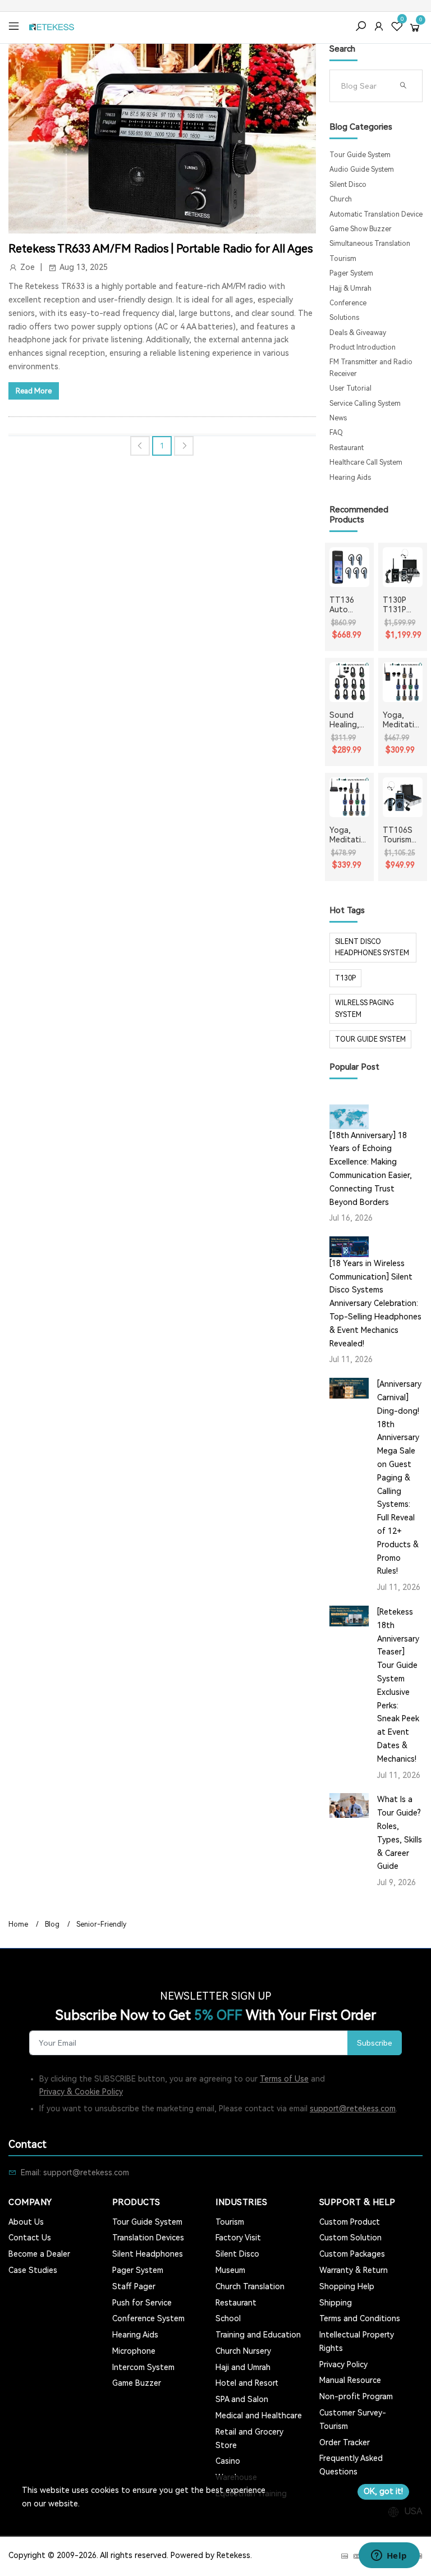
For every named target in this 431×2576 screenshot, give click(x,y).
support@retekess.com (353, 2109)
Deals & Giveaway (358, 333)
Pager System (351, 273)
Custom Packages (352, 2254)
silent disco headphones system (372, 947)
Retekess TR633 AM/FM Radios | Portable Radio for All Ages (161, 249)
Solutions (344, 318)
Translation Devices (148, 2238)
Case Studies (33, 2270)
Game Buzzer (137, 2383)
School (228, 2318)
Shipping (336, 2303)
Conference (348, 303)
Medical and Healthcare (259, 2415)
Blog (52, 1924)
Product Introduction (363, 347)
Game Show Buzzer (361, 229)
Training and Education (258, 2335)
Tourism (343, 259)
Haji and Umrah (243, 2367)
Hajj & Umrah (350, 288)
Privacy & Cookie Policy (81, 2092)
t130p (345, 978)
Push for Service (142, 2303)
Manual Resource (350, 2380)
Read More (34, 391)
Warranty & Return (354, 2270)
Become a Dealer (39, 2254)
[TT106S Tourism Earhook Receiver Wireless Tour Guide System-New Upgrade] (403, 797)
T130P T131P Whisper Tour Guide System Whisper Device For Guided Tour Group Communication (402, 605)
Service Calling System (365, 404)
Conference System (148, 2318)
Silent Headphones (148, 2254)
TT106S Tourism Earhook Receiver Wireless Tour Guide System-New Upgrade (399, 835)
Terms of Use (284, 2079)
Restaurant (347, 448)
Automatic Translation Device (376, 214)
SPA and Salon (242, 2399)
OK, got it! (383, 2491)
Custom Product (350, 2222)
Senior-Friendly (101, 1924)
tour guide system (370, 1039)
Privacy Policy (343, 2364)
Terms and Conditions (360, 2318)
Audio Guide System (362, 169)
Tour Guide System (360, 155)
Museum (230, 2270)
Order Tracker (345, 2442)
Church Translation (250, 2286)
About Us (26, 2222)
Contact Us (30, 2238)
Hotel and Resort (247, 2383)
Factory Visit (238, 2238)
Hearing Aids (350, 478)
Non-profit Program (356, 2396)
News (338, 418)
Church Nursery (243, 2351)
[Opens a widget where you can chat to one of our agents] (389, 2556)
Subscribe (375, 2043)
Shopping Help (347, 2286)
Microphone (134, 2351)
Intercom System (143, 2367)
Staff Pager (134, 2286)
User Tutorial (350, 388)
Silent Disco (348, 185)
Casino (228, 2461)
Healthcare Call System (366, 462)
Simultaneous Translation (370, 244)
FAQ (336, 433)
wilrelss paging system (364, 1009)
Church (341, 199)
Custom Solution (350, 2238)
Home (18, 1924)
